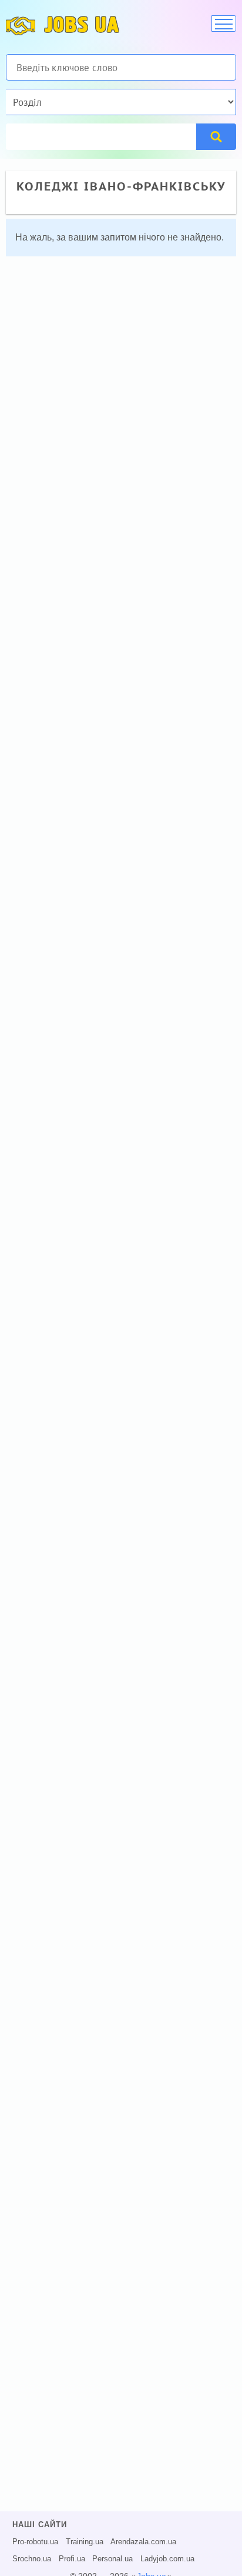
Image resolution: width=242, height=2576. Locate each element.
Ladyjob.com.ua (167, 2559)
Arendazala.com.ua (143, 2542)
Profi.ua (72, 2559)
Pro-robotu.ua (35, 2542)
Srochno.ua (32, 2559)
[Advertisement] (121, 387)
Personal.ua (112, 2559)
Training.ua (85, 2542)
